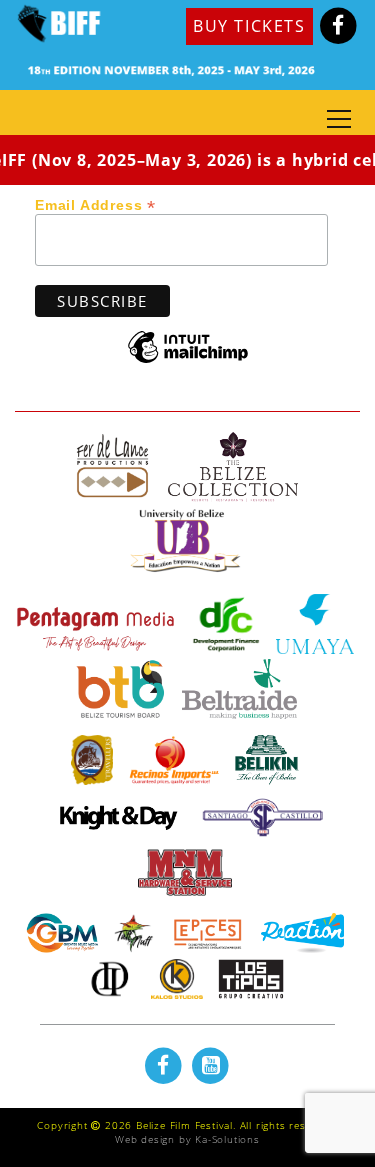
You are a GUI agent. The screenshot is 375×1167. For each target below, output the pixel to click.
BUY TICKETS (249, 26)
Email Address (95, 204)
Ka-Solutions (227, 1139)
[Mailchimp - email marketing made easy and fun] (188, 361)
